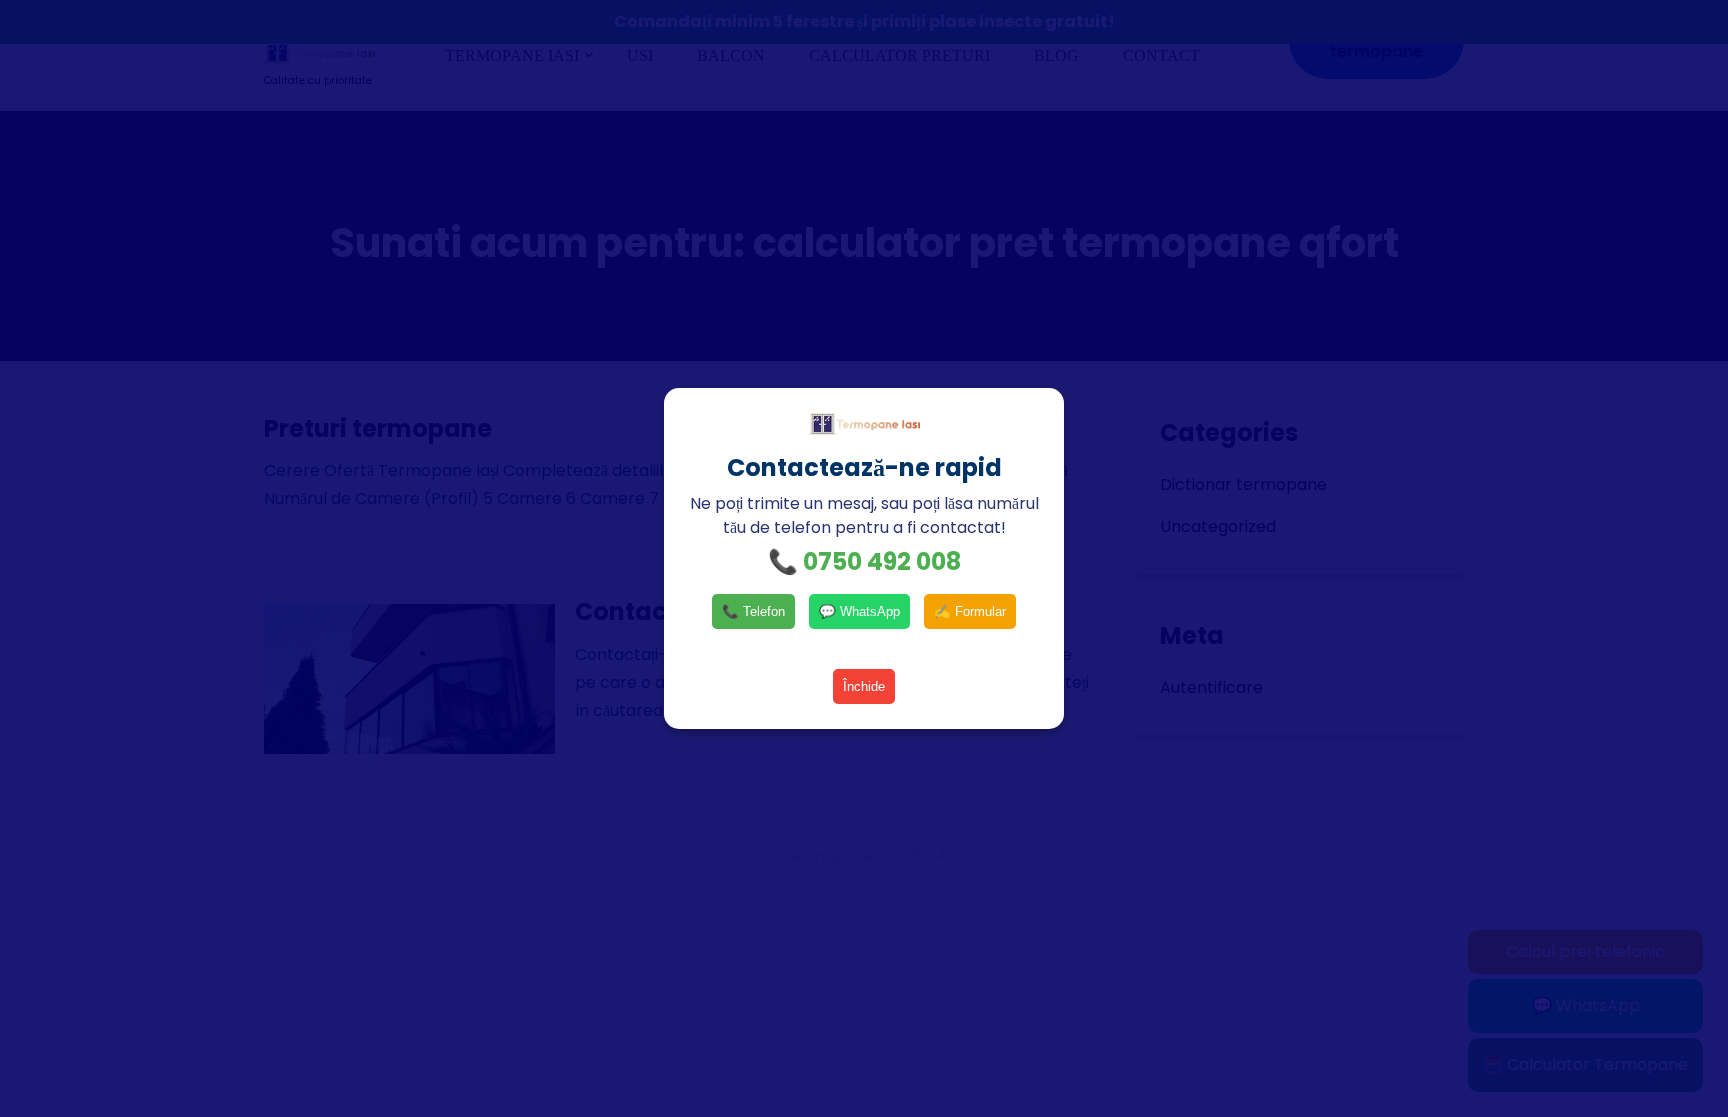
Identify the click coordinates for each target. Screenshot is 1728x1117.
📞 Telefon (753, 611)
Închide (864, 686)
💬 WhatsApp (859, 611)
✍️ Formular (970, 611)
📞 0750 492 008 (864, 561)
